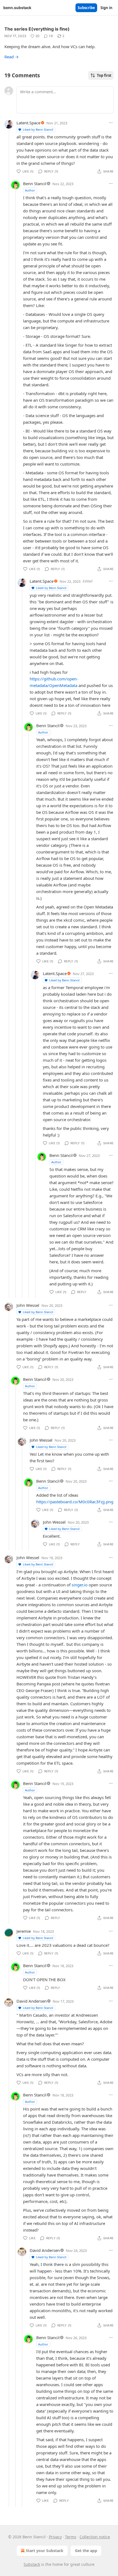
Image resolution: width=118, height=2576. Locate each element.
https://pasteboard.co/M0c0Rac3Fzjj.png (75, 1502)
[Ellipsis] (111, 123)
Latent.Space (28, 123)
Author (30, 190)
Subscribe (86, 8)
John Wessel (28, 1305)
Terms (71, 2537)
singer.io (80, 1585)
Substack (32, 2564)
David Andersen (32, 2001)
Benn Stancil (35, 184)
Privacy (55, 2537)
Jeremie (24, 1931)
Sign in (106, 8)
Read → (12, 57)
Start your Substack (45, 2551)
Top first (104, 75)
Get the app (86, 2551)
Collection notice (95, 2537)
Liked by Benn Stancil (38, 129)
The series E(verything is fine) (37, 29)
